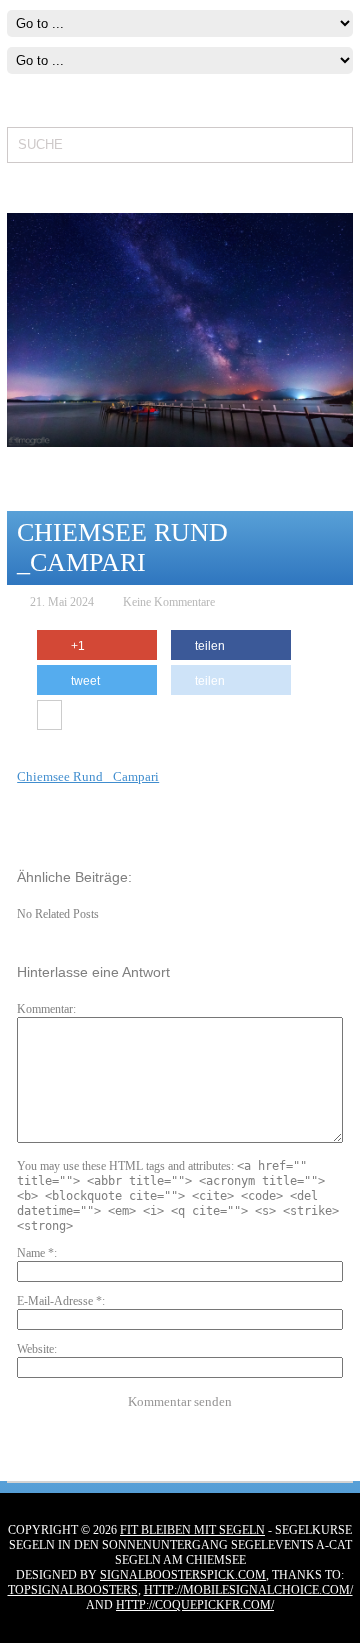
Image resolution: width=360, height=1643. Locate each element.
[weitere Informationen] (49, 716)
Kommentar (45, 1009)
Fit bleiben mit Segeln (192, 1530)
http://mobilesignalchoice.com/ (248, 1590)
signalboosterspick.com (183, 1575)
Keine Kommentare (169, 602)
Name (35, 1253)
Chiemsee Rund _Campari (88, 776)
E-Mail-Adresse (59, 1301)
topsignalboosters (73, 1590)
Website (35, 1349)
